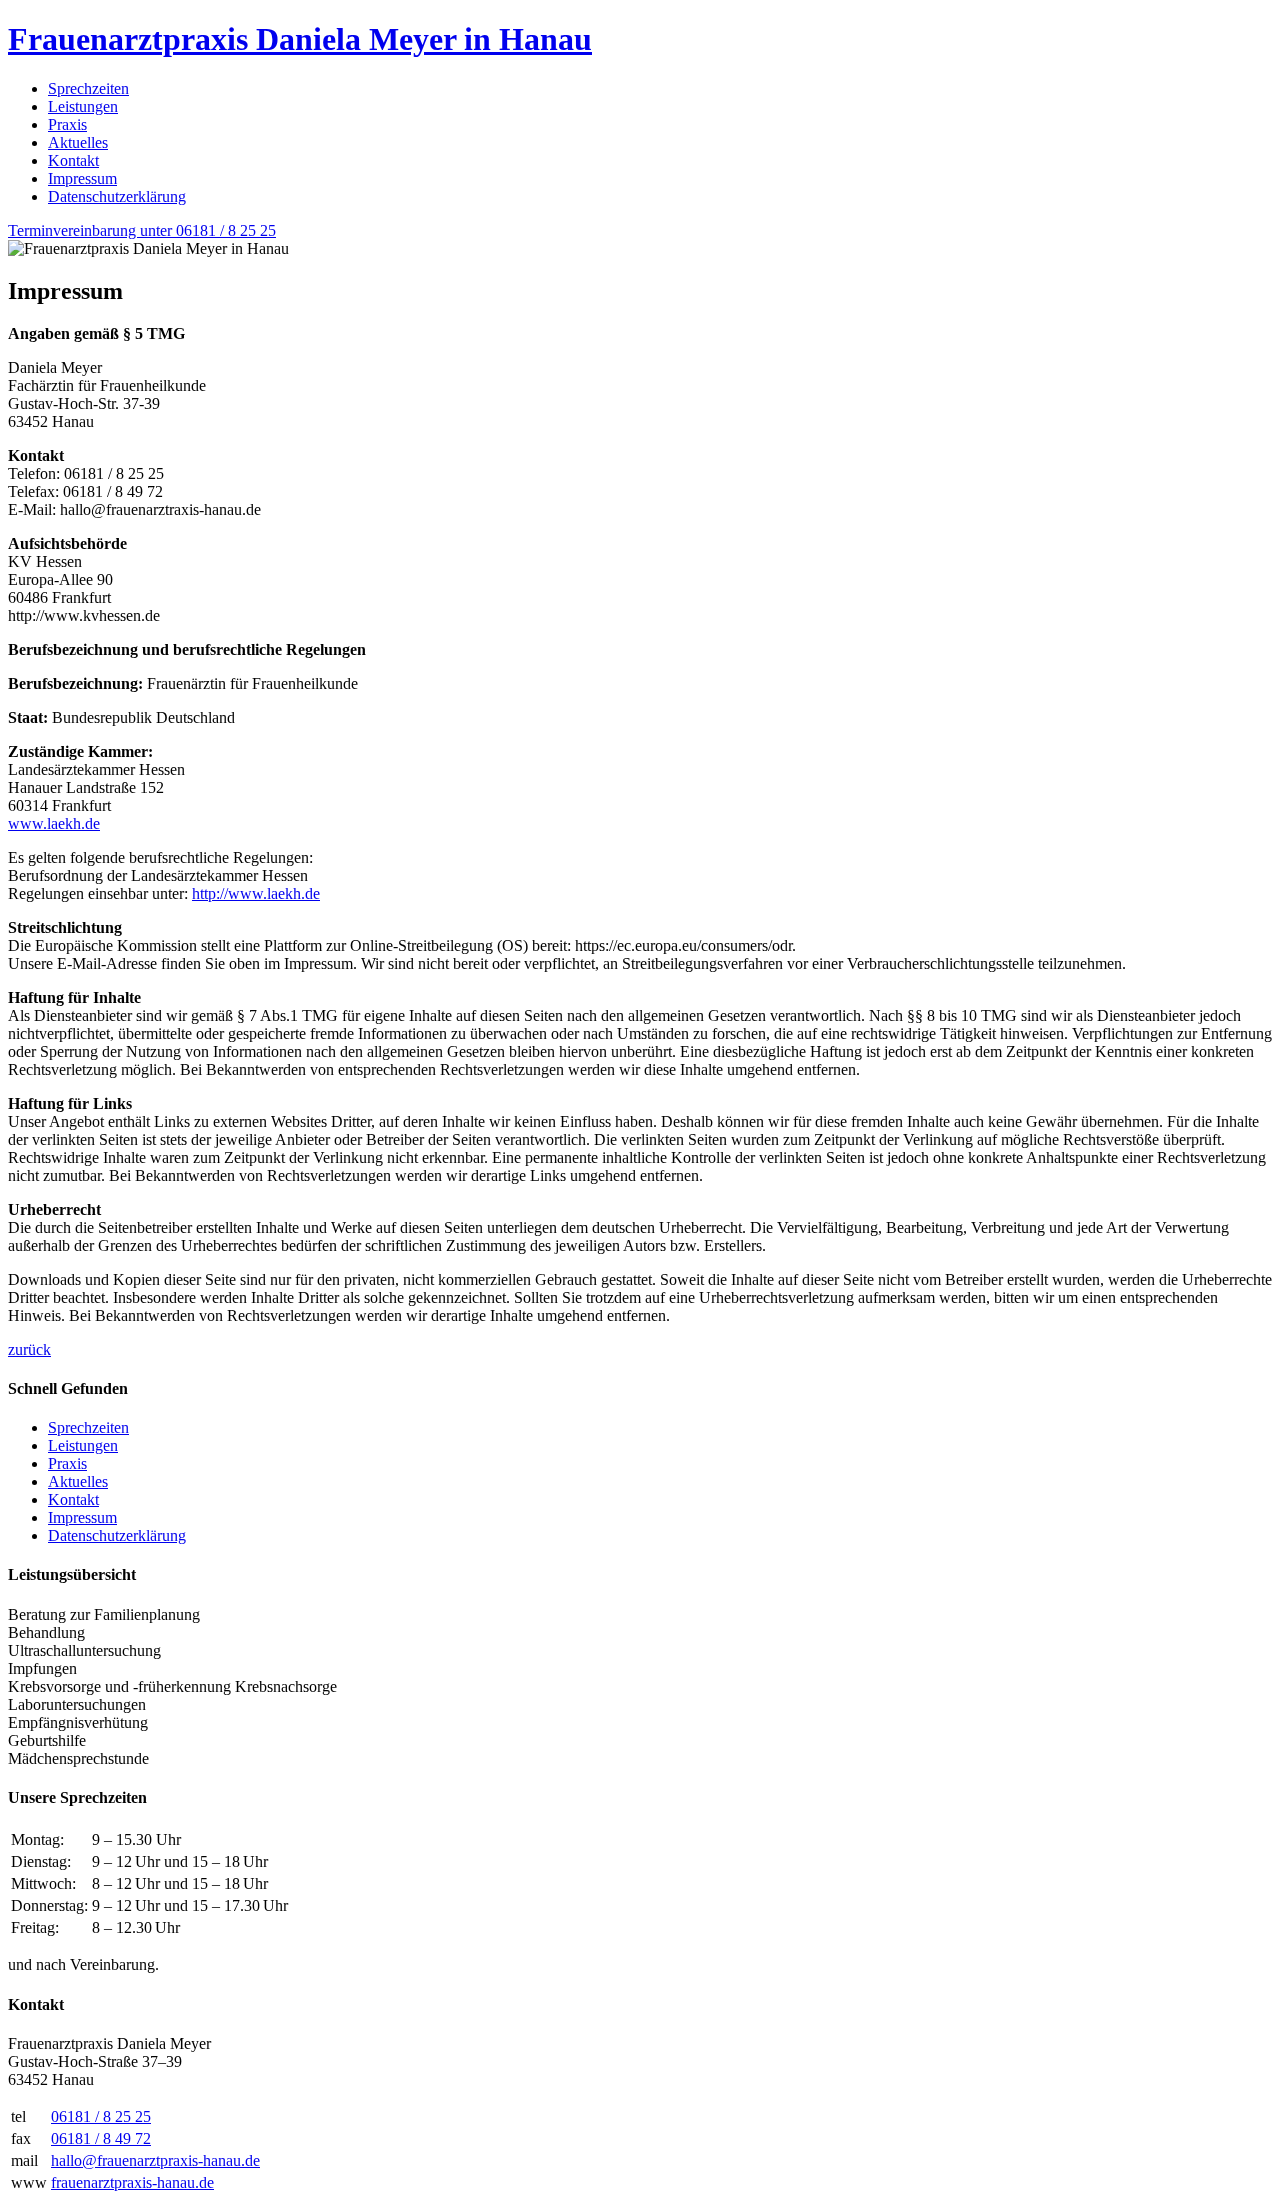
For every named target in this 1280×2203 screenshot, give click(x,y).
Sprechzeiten (88, 88)
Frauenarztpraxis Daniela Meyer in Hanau (300, 39)
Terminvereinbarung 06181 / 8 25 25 (142, 230)
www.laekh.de (54, 823)
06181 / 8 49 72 (101, 2138)
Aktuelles (78, 142)
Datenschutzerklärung (117, 196)
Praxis (67, 124)
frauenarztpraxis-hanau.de (132, 2182)
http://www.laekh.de (256, 893)
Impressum (82, 178)
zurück (29, 1349)
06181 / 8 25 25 (101, 2116)
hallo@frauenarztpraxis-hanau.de (155, 2160)
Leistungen (83, 106)
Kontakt (73, 160)
